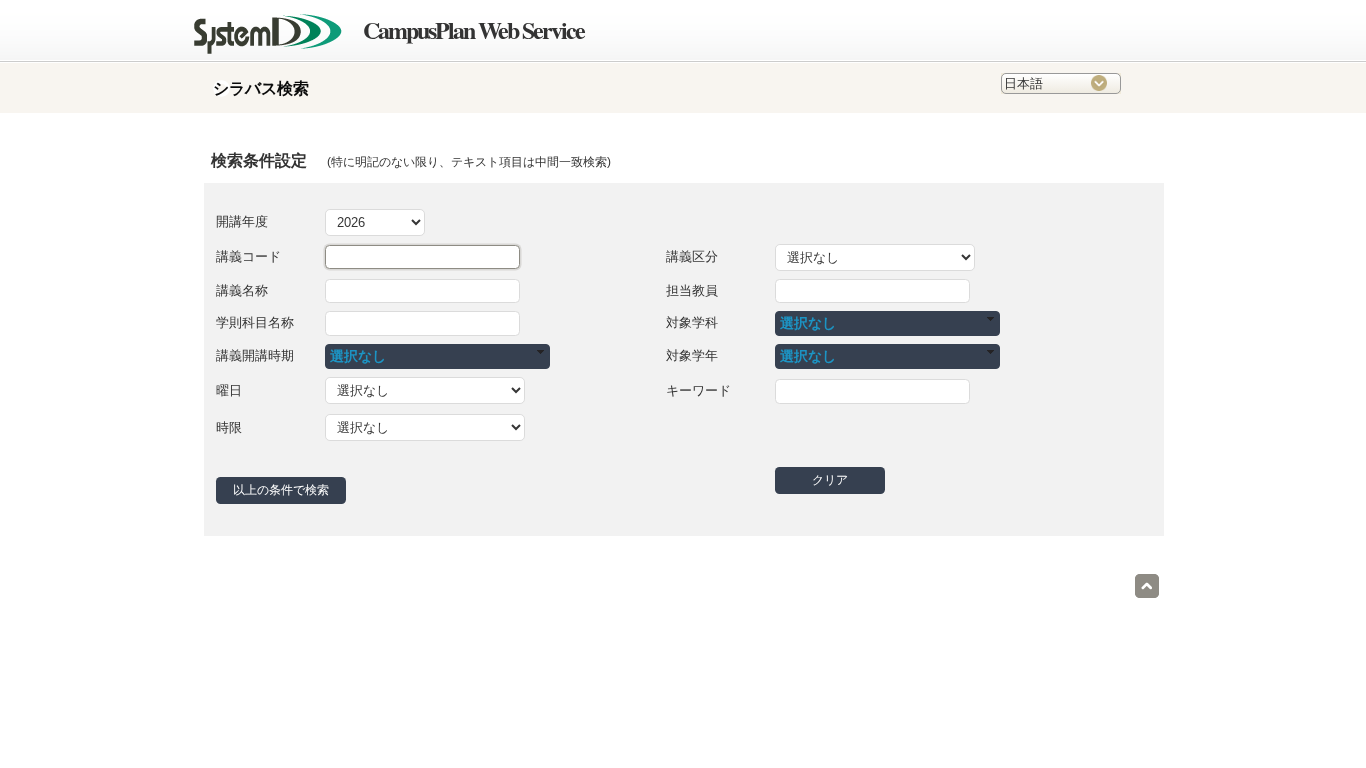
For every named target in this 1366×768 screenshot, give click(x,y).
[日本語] (1061, 88)
